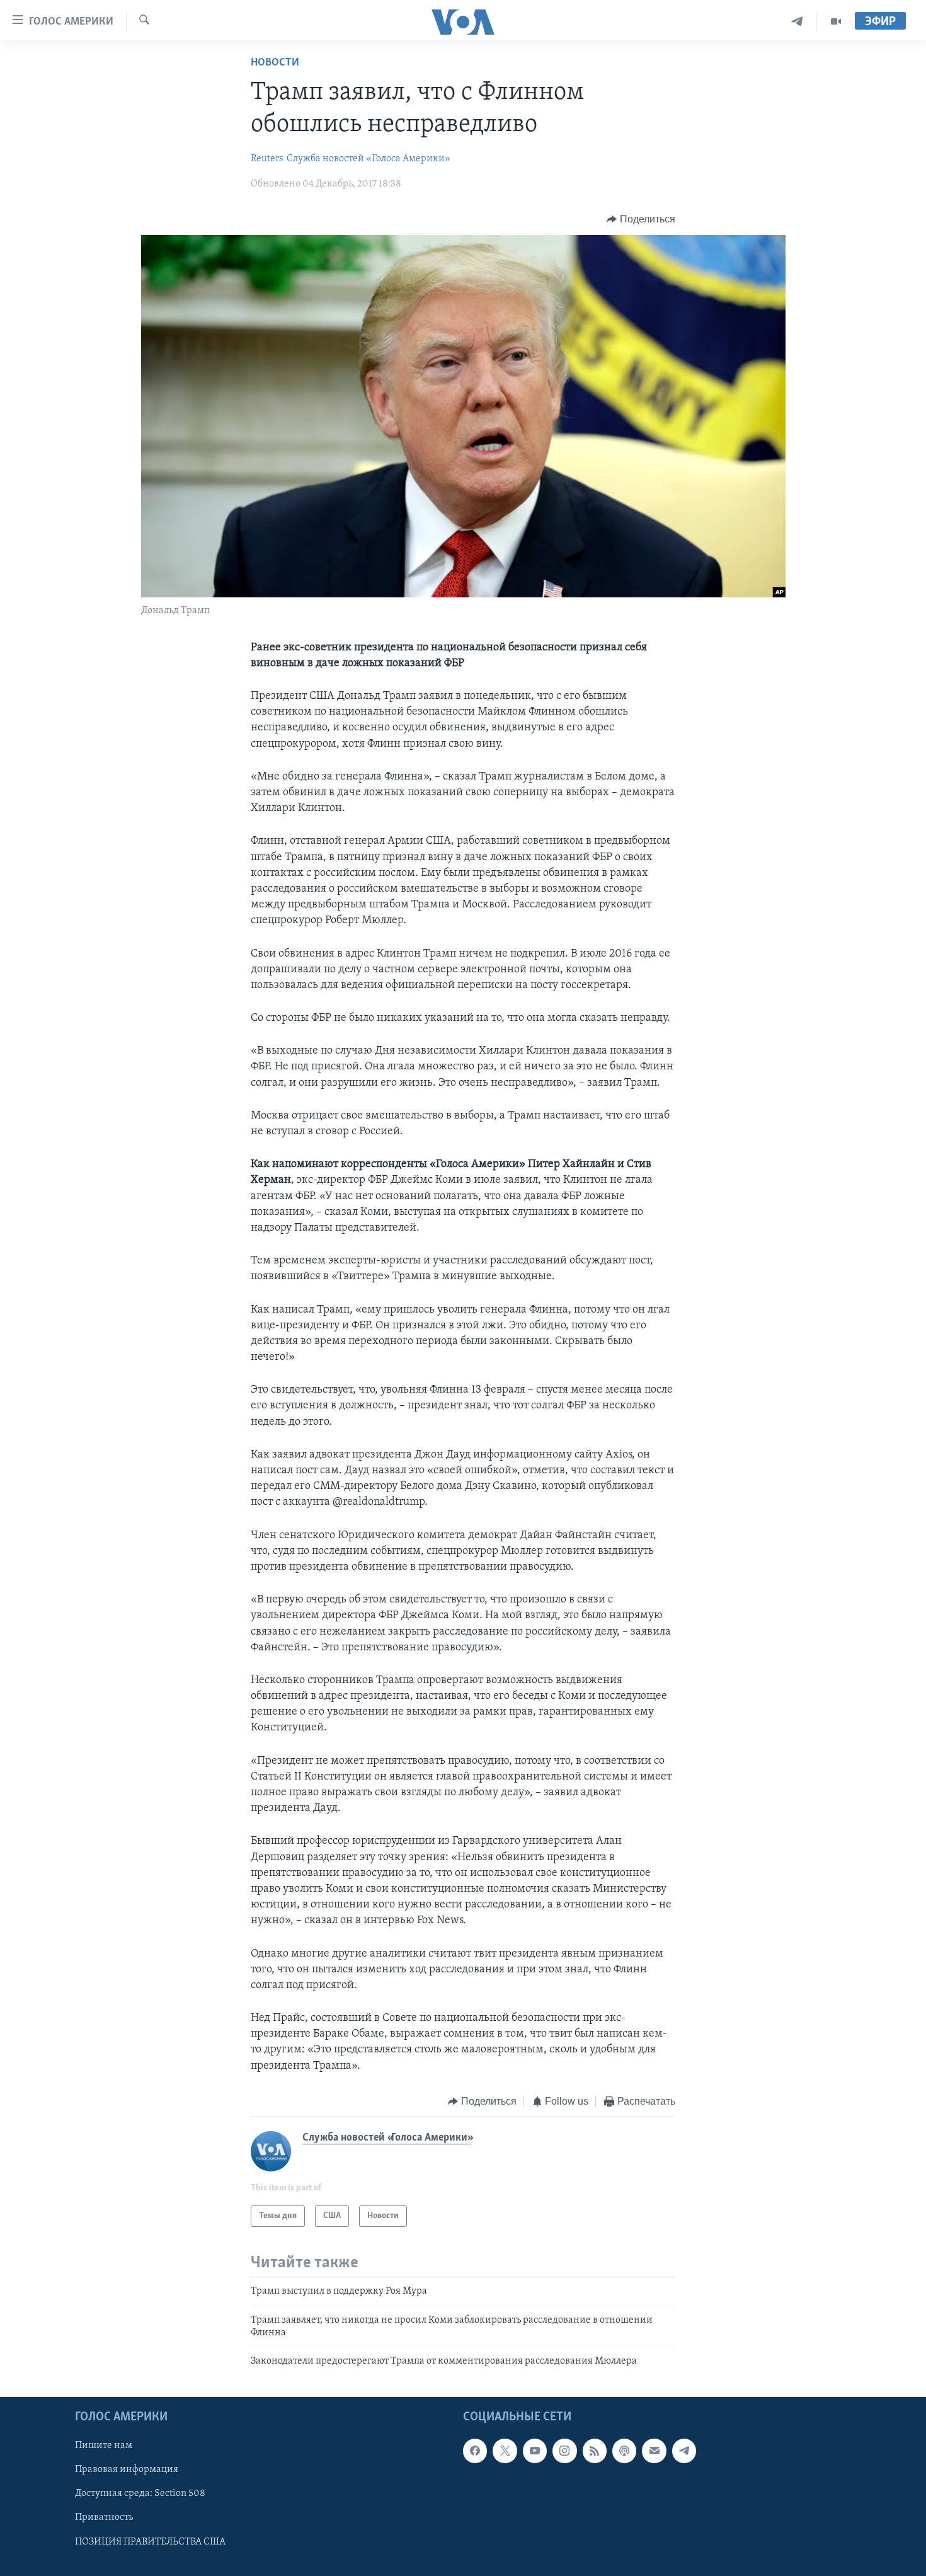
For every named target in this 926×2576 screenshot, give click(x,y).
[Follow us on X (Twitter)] (505, 2451)
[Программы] (836, 22)
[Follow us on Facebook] (475, 2451)
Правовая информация (127, 2470)
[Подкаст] (624, 2451)
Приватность (104, 2517)
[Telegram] (797, 22)
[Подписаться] (654, 2451)
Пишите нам (104, 2446)
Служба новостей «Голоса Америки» (369, 159)
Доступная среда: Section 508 (140, 2493)
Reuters (267, 159)
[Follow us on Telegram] (684, 2451)
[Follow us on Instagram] (564, 2451)
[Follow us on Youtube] (535, 2451)
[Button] (641, 219)
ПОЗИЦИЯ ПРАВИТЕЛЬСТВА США (150, 2541)
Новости (275, 63)
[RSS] (595, 2451)
